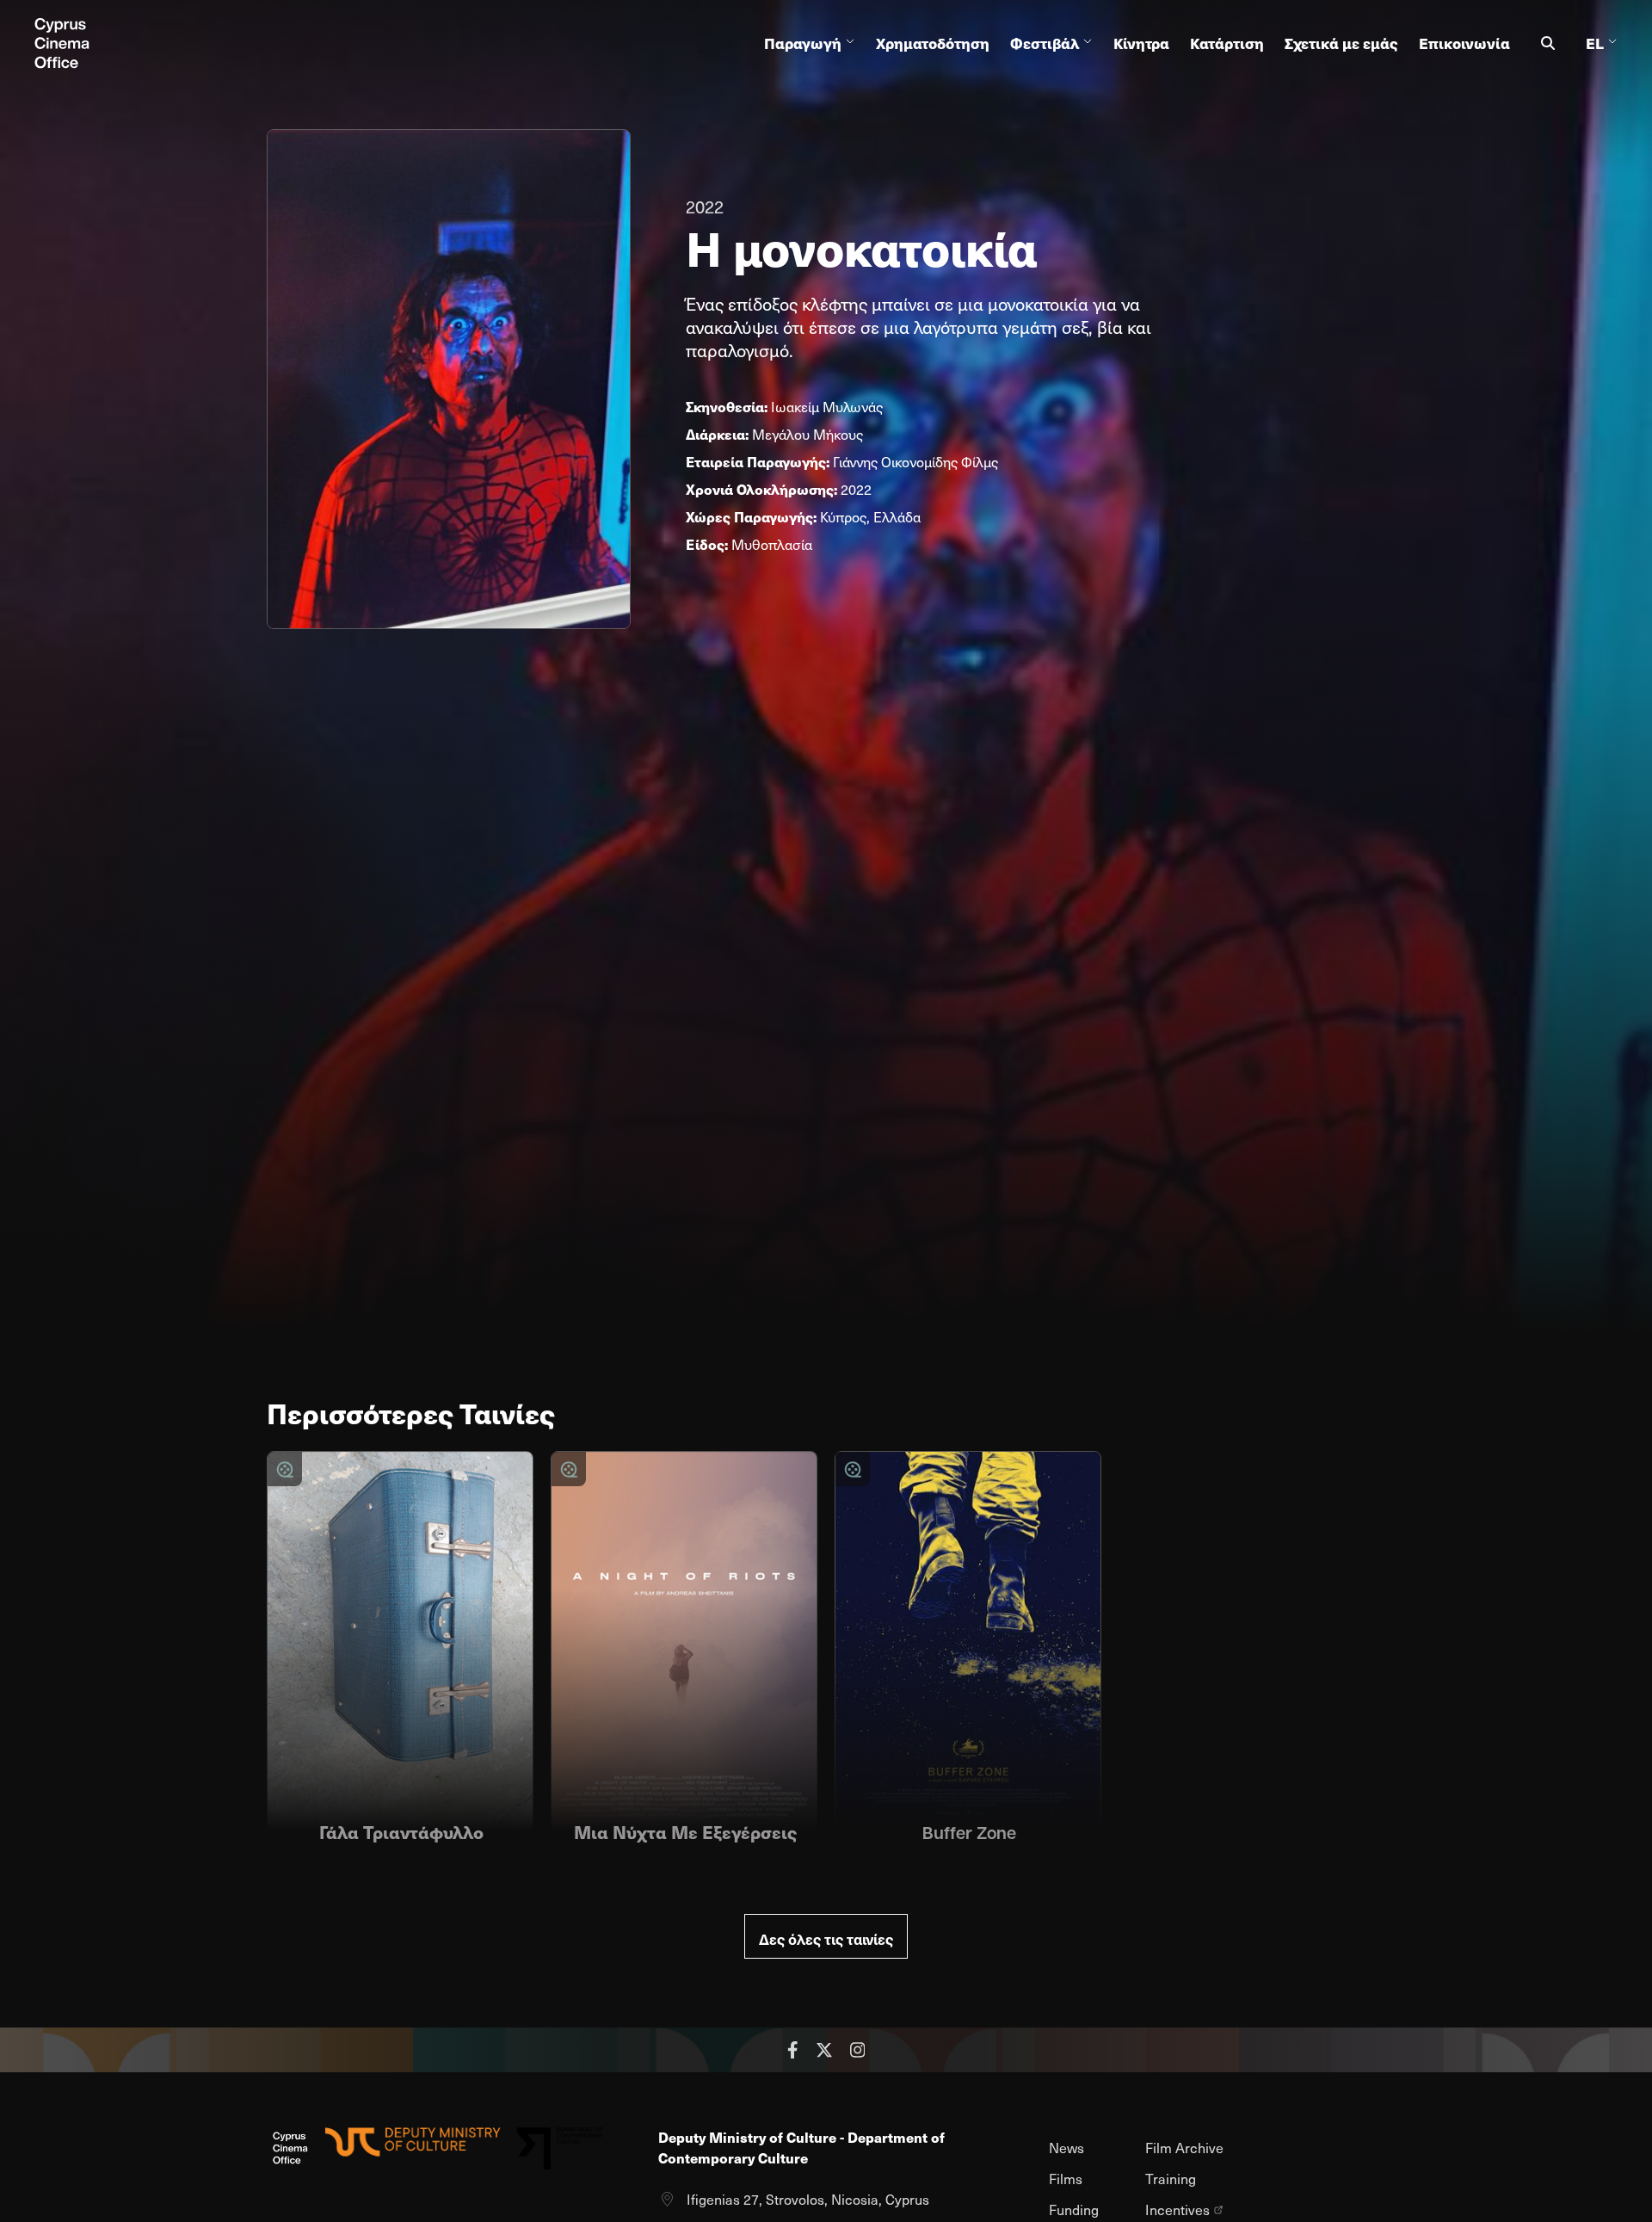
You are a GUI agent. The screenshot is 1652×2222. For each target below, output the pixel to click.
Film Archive (1184, 2148)
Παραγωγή (803, 43)
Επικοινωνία (1464, 43)
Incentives (1177, 2210)
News (1066, 2148)
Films (1066, 2179)
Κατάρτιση (1227, 43)
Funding (1074, 2210)
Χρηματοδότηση (933, 43)
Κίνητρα (1141, 43)
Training (1171, 2179)
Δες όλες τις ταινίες (826, 1939)
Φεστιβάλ (1045, 43)
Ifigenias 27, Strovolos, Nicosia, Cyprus (808, 2199)
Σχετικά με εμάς (1341, 43)
